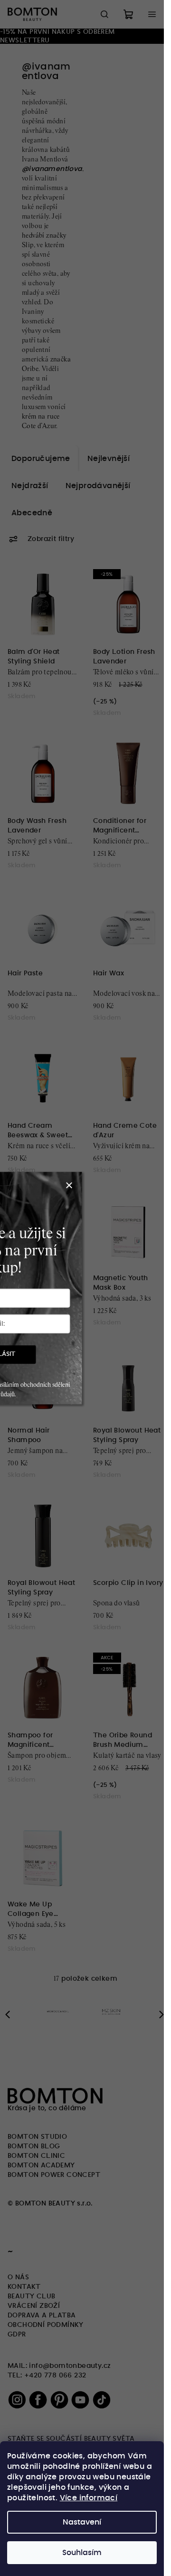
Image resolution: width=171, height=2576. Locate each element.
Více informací (89, 2498)
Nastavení (82, 2522)
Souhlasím (82, 2553)
